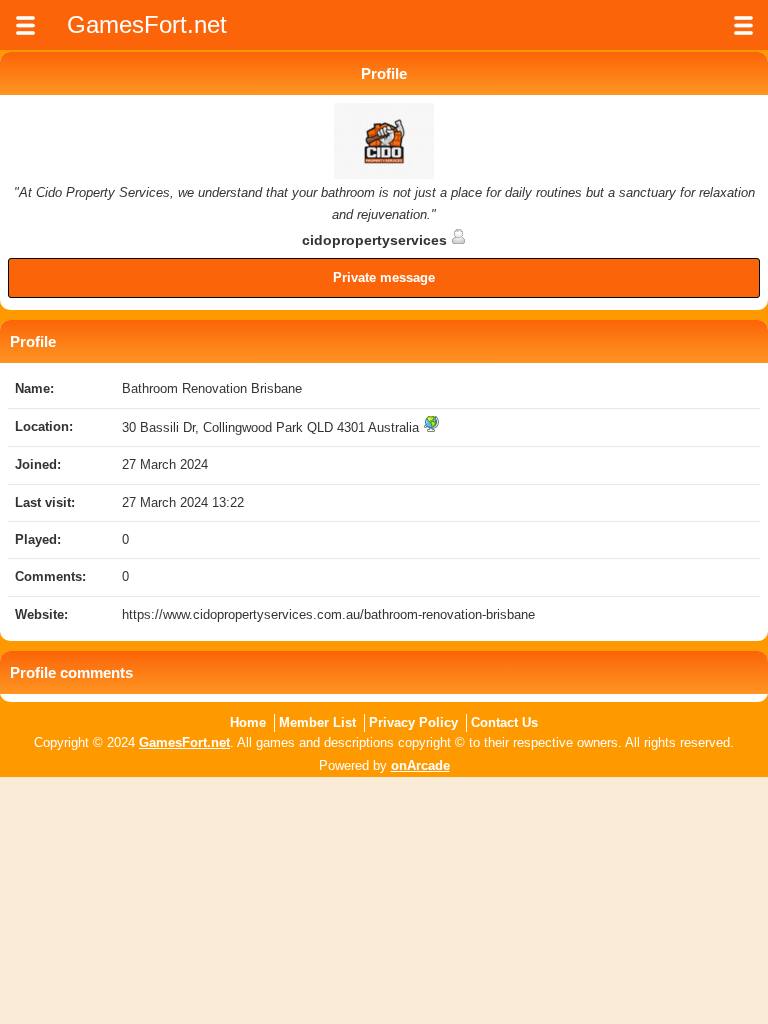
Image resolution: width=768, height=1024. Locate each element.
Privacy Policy (413, 722)
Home (248, 722)
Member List (317, 722)
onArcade (420, 765)
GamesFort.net (184, 742)
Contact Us (504, 722)
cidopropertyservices (376, 240)
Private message (384, 277)
